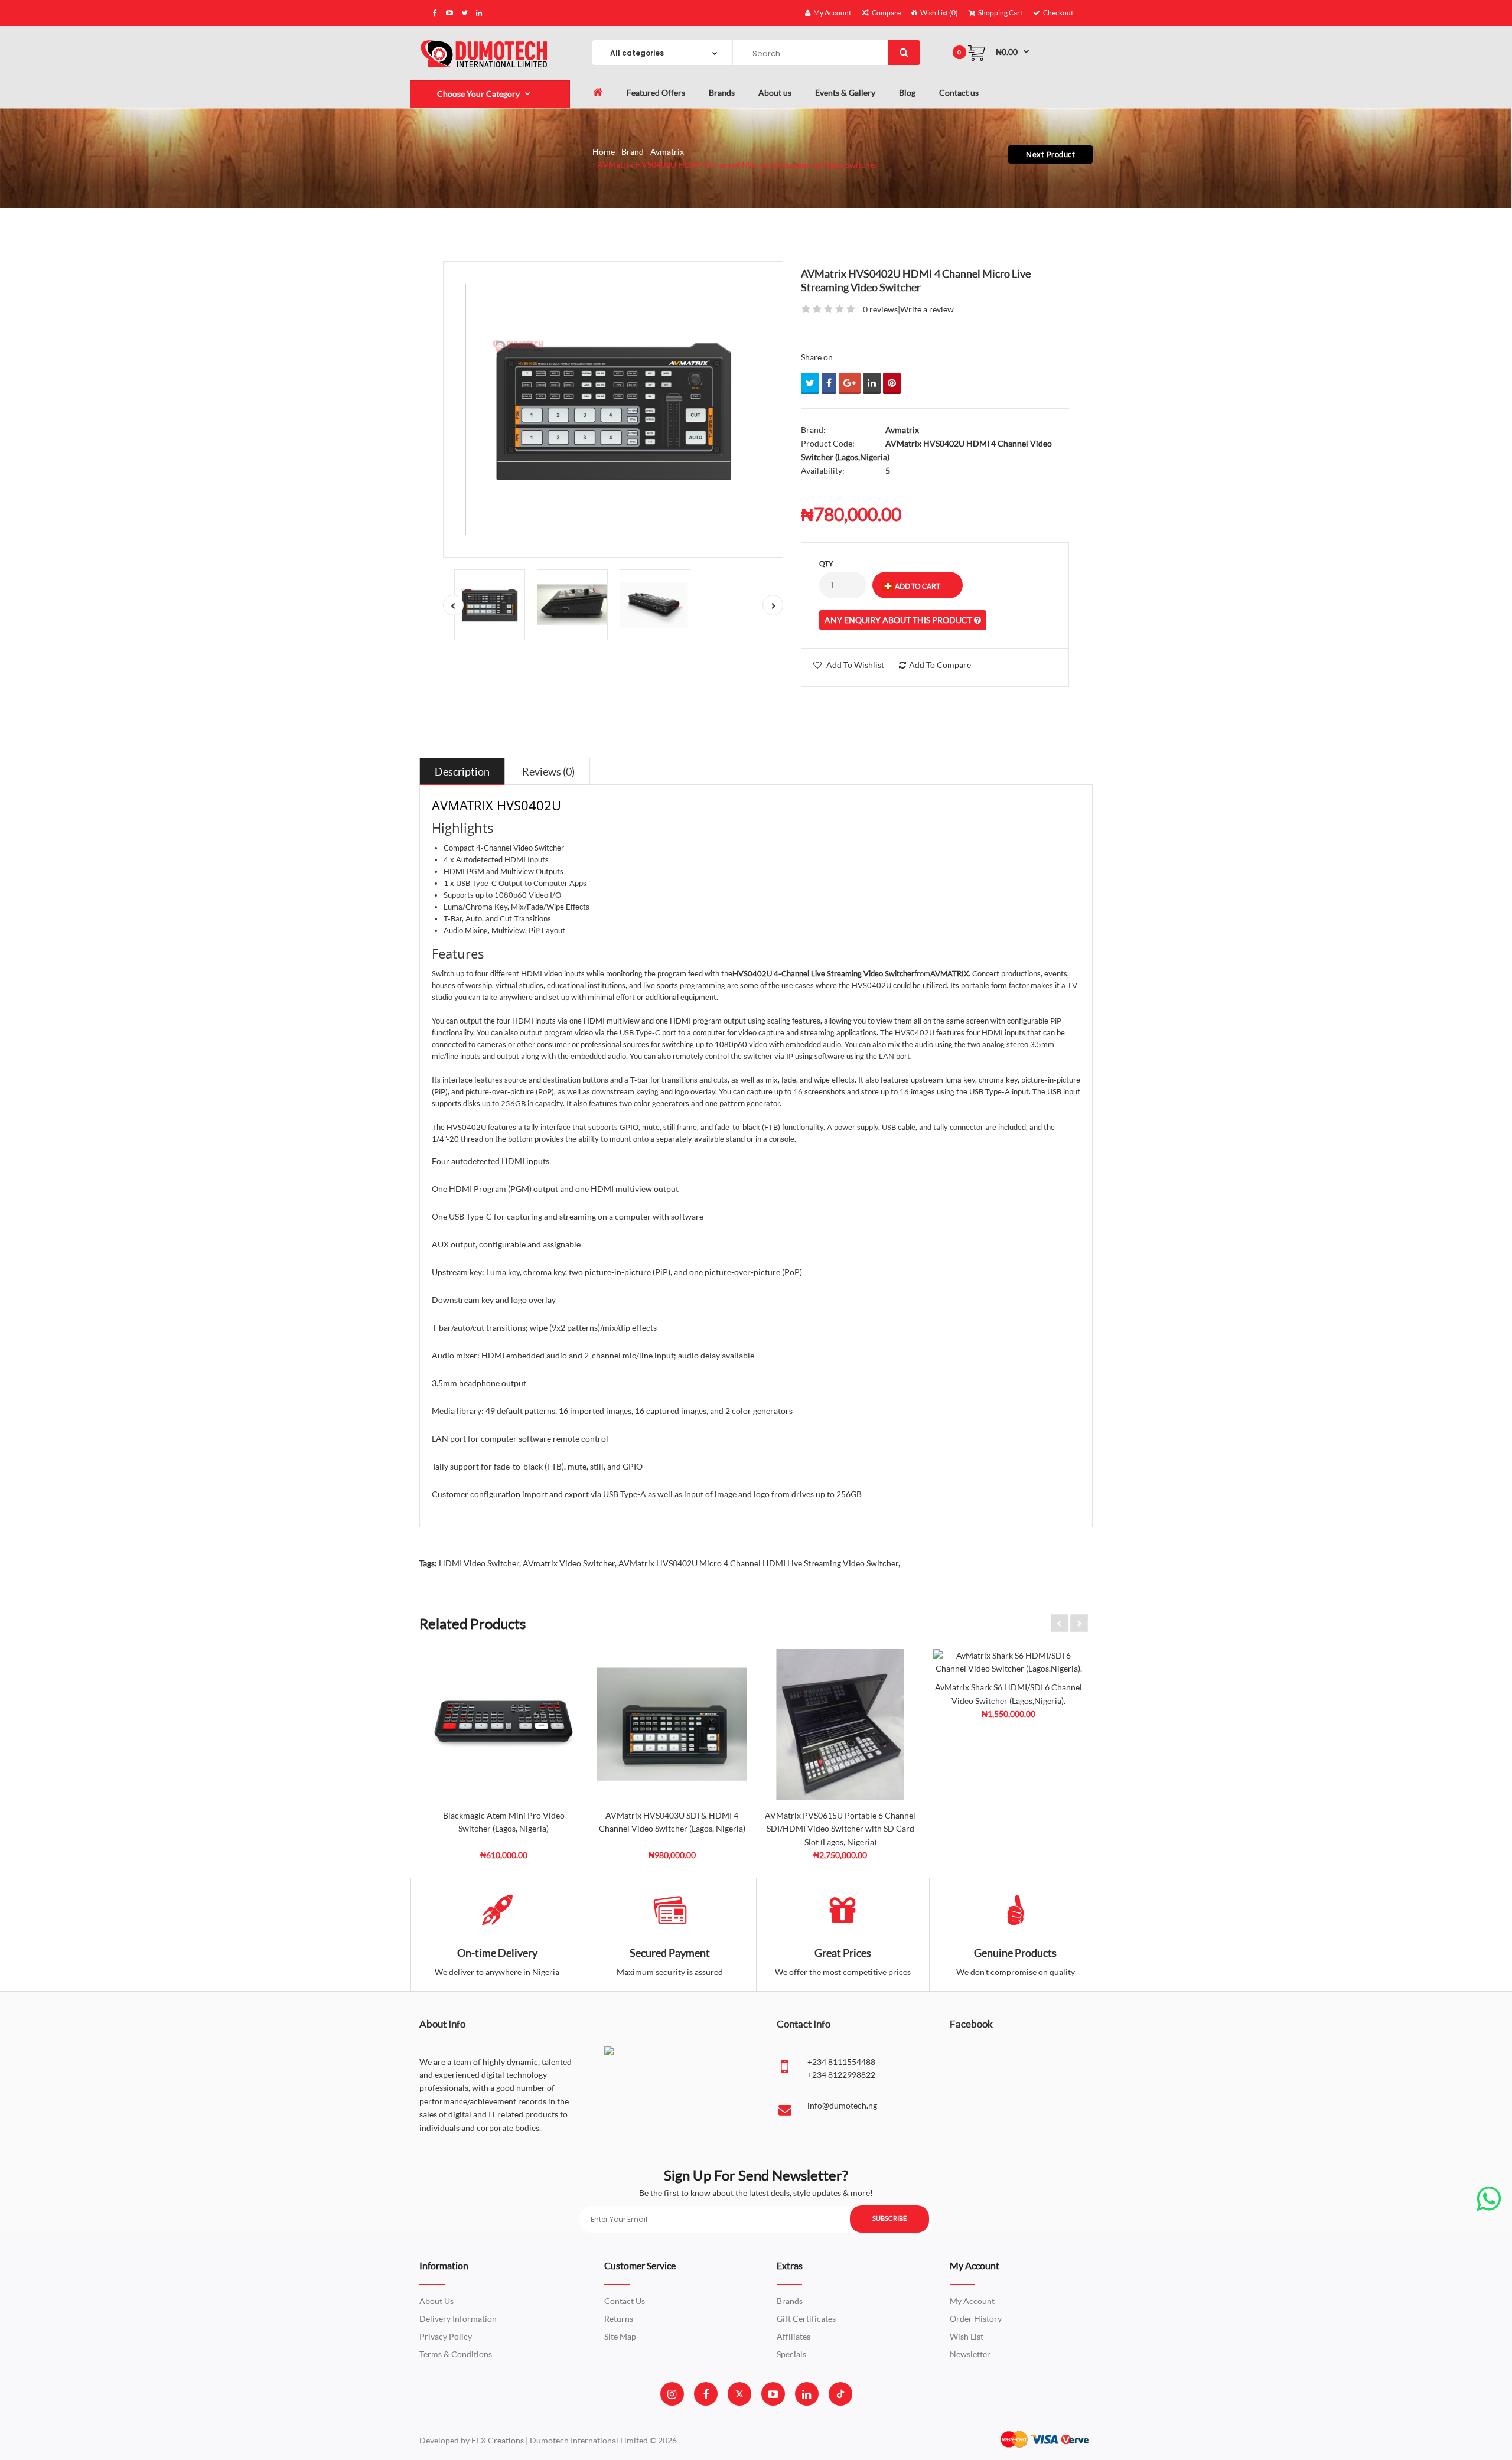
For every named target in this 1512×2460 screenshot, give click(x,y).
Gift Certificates (806, 2319)
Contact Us (625, 2301)
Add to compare (940, 665)
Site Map (620, 2336)
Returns (619, 2319)
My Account (972, 2301)
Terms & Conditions (456, 2354)
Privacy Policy (446, 2336)
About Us (436, 2301)
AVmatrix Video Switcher (569, 1563)
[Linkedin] (806, 2394)
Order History (976, 2319)
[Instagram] (672, 2394)
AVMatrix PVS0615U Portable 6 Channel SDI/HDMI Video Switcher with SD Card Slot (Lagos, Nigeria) (840, 1829)
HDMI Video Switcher (479, 1563)
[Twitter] (739, 2394)
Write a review (927, 309)
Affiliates (794, 2336)
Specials (791, 2354)
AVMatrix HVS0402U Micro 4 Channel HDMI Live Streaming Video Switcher (758, 1563)
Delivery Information (458, 2319)
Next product (1050, 154)
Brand (633, 151)
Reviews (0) (548, 771)
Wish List (967, 2336)
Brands (790, 2301)
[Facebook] (706, 2394)
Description (462, 771)
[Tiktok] (840, 2394)
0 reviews (880, 309)
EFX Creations (498, 2440)
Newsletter (970, 2354)
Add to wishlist (855, 665)
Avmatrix (667, 151)
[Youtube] (773, 2394)
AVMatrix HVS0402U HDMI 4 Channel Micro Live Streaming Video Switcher (737, 164)
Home (604, 151)
